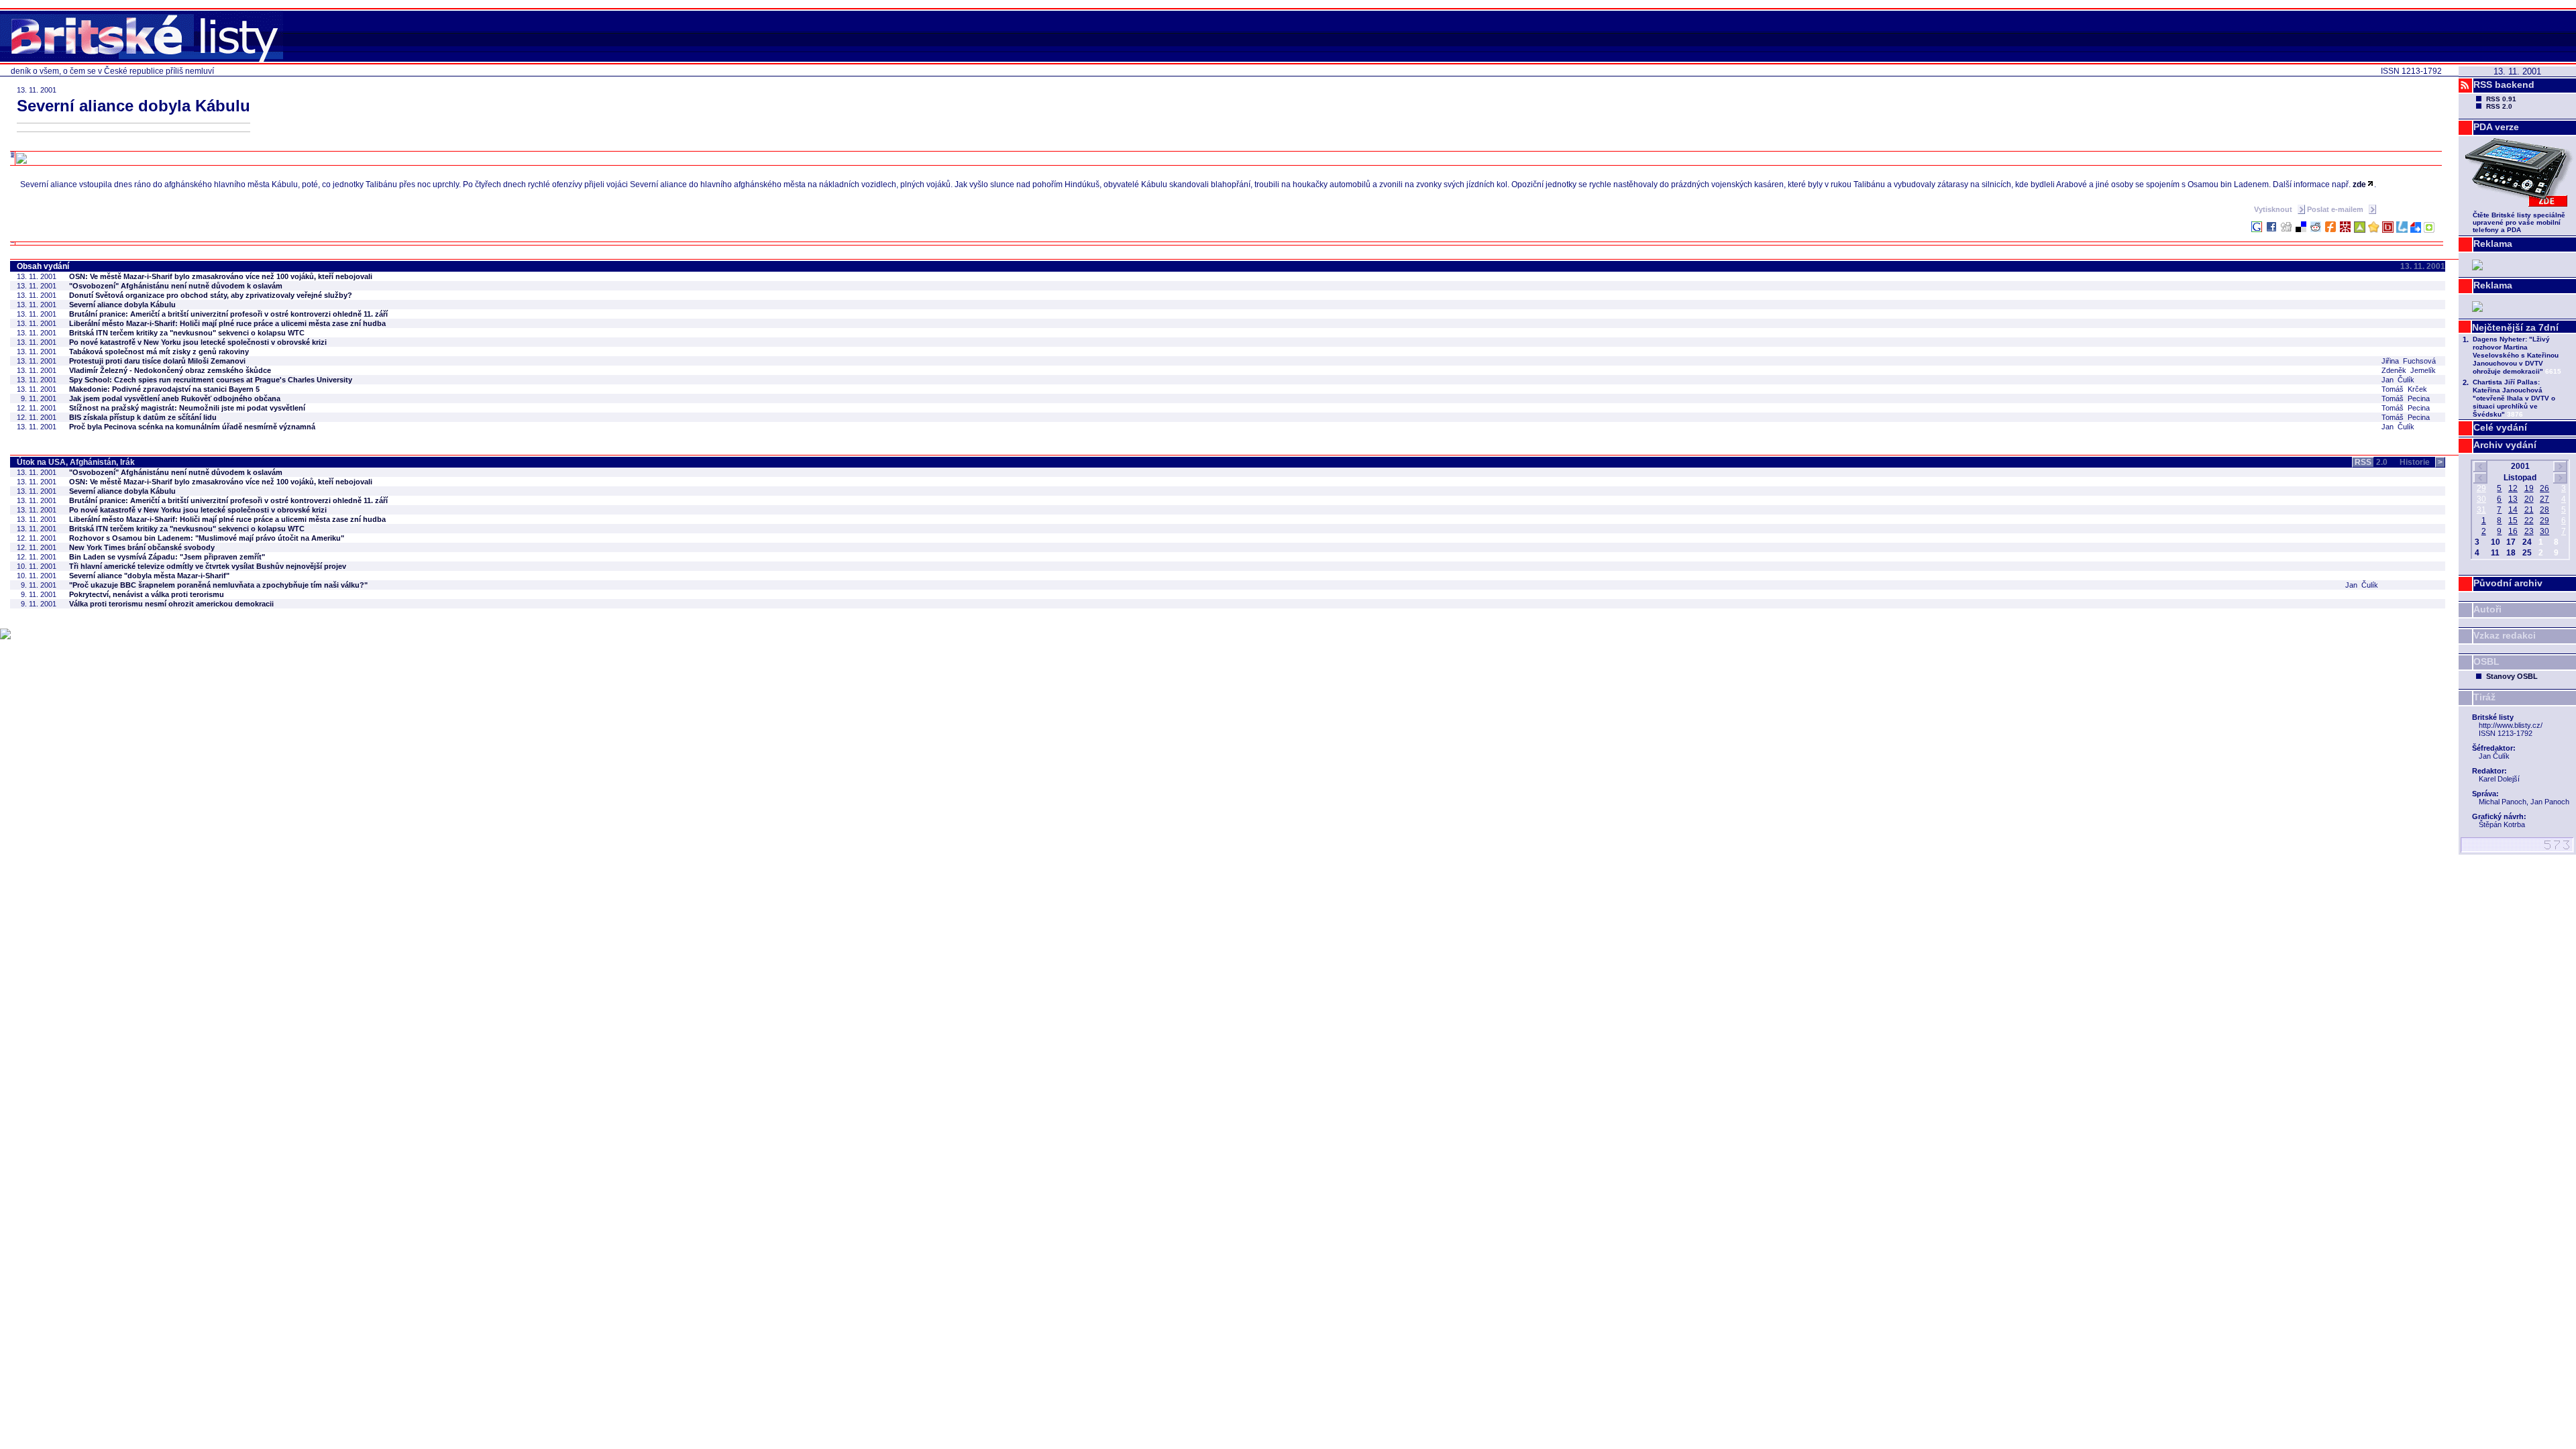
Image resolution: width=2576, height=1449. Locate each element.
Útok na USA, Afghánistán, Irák (76, 462)
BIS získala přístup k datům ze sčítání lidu (143, 417)
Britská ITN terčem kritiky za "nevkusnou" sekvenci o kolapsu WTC (187, 333)
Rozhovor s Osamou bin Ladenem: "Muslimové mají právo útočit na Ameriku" (207, 538)
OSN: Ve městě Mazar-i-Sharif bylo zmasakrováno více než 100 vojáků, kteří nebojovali (221, 276)
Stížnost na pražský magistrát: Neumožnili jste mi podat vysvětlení (187, 408)
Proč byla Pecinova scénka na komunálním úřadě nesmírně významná (192, 427)
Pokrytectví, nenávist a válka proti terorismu (147, 594)
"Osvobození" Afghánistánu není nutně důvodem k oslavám (176, 286)
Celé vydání (2500, 427)
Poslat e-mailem (2336, 209)
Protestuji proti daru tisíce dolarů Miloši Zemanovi (157, 361)
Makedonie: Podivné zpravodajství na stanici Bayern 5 (164, 389)
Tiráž (2484, 697)
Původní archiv (2508, 583)
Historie (2421, 462)
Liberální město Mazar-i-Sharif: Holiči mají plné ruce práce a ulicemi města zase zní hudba (227, 323)
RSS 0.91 (2501, 99)
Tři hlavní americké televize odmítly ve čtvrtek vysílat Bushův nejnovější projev (208, 566)
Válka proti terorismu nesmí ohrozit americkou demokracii (171, 604)
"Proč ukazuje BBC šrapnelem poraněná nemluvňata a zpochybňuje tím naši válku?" (218, 585)
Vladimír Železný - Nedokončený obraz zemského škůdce (170, 370)
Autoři (2487, 609)
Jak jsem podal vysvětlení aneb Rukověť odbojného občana (175, 398)
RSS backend (2504, 85)
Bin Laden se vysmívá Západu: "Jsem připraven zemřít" (167, 557)
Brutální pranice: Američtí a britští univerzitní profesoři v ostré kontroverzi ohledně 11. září (228, 314)
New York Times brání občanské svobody (142, 547)
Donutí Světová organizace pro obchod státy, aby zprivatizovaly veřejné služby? (211, 295)
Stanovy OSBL (2512, 676)
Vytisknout (2274, 209)
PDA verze (2496, 127)
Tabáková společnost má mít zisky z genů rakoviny (159, 352)
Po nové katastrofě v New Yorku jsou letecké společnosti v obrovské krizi (198, 342)
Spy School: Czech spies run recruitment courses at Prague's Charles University (211, 380)
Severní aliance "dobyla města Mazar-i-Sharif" (149, 576)
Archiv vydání (2505, 445)
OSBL (2486, 661)
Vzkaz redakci (2505, 635)
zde (2359, 184)
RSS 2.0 (2499, 106)
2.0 (2371, 462)
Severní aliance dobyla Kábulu (122, 305)
